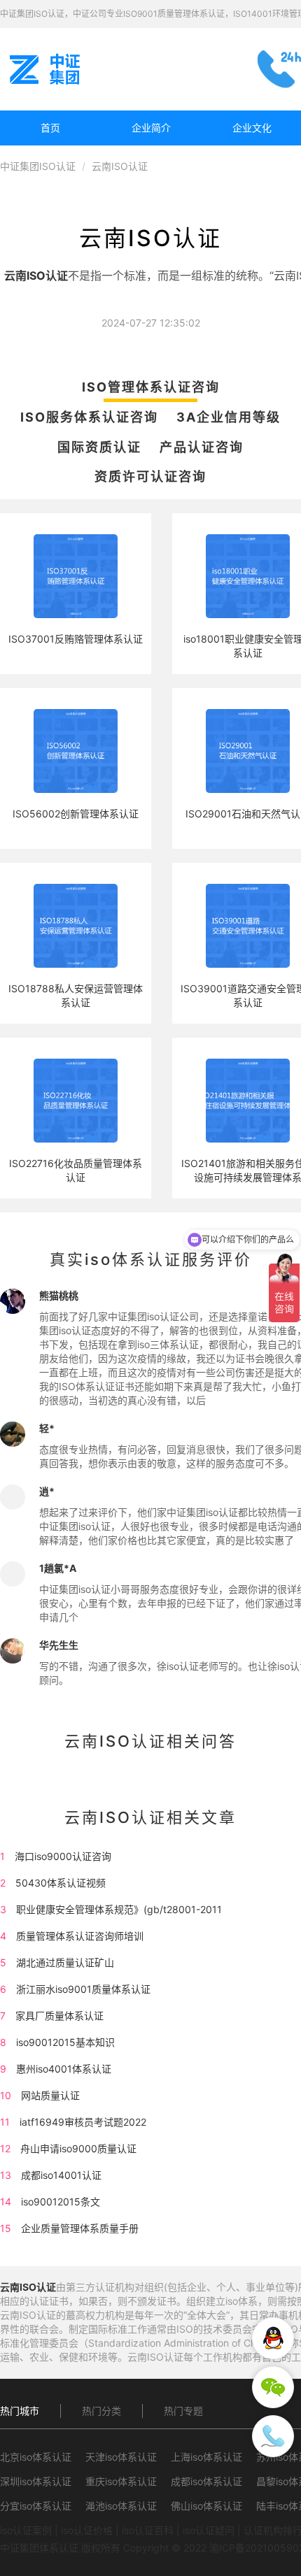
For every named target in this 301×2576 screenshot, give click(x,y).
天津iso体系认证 (121, 2457)
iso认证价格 (87, 2530)
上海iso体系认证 (206, 2457)
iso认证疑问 (209, 2530)
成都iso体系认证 (206, 2481)
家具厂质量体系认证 (59, 2016)
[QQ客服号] (273, 2338)
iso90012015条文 (61, 2202)
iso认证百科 (148, 2530)
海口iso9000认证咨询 (63, 1856)
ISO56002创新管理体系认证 (76, 814)
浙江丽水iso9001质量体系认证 (83, 1989)
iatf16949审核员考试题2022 (83, 2122)
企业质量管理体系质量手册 (80, 2228)
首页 (50, 128)
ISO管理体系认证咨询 (151, 387)
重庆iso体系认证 (121, 2481)
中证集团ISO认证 (38, 166)
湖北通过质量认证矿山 (65, 1962)
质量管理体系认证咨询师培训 (80, 1936)
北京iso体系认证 (36, 2457)
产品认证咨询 (202, 447)
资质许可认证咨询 (150, 477)
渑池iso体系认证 (121, 2506)
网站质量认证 (50, 2095)
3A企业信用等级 (229, 417)
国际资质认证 (99, 447)
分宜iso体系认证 (36, 2506)
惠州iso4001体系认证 (64, 2069)
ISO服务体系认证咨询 (89, 417)
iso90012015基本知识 (65, 2042)
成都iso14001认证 (61, 2175)
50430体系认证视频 (61, 1883)
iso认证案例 (26, 2530)
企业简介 (151, 128)
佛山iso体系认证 (206, 2506)
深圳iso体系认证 (36, 2481)
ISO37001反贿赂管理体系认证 (76, 639)
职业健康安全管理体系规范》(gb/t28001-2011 (119, 1909)
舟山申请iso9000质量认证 (78, 2148)
